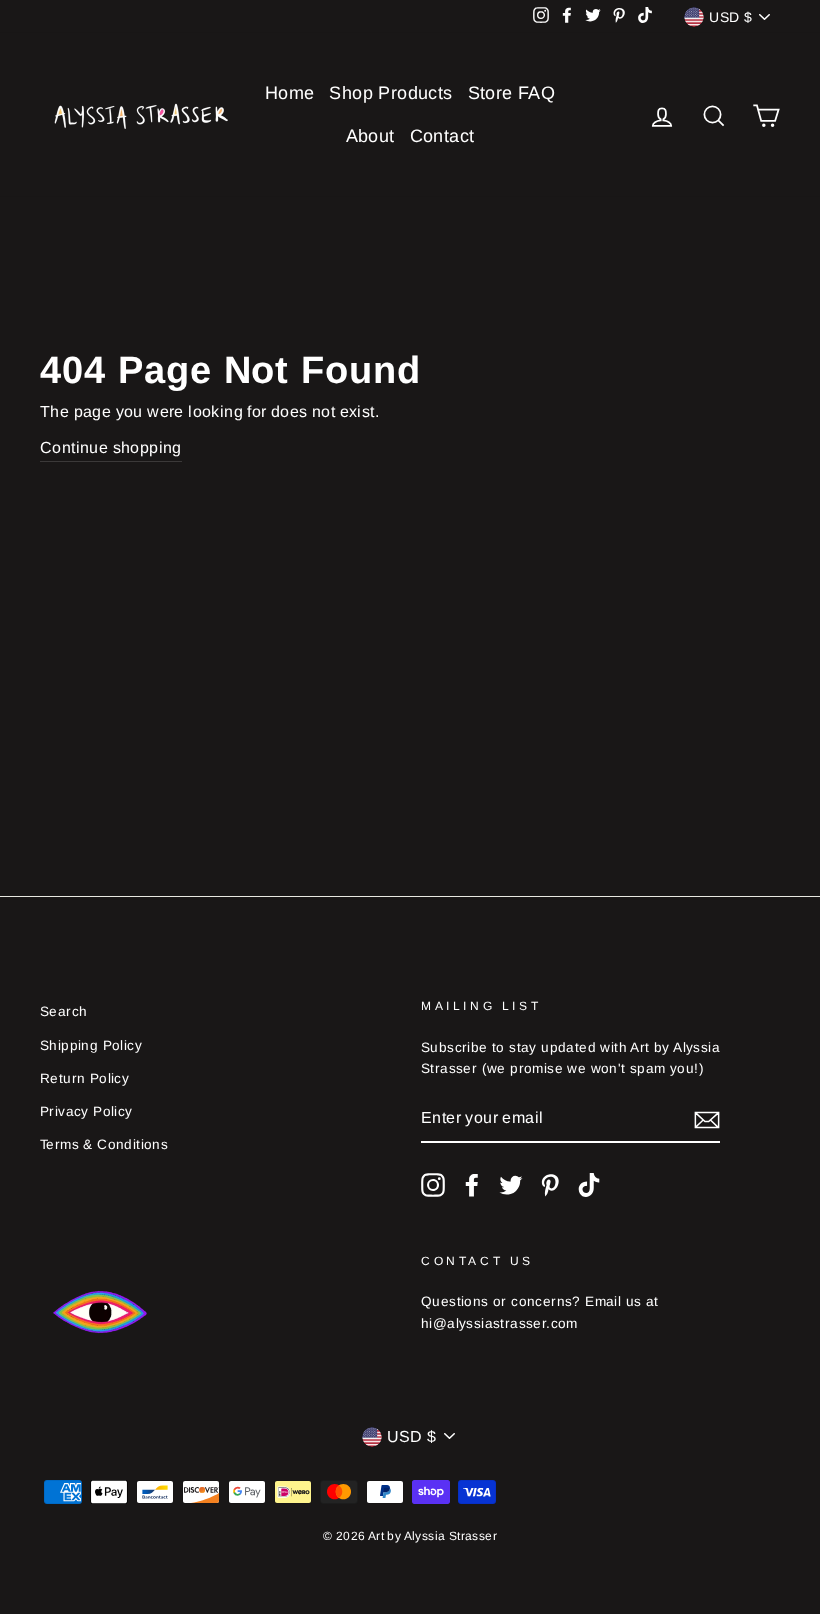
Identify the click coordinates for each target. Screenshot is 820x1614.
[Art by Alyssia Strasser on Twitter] (511, 1185)
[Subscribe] (707, 1119)
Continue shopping (111, 447)
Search (63, 1011)
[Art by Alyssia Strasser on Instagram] (433, 1185)
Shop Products (390, 93)
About (370, 136)
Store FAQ (512, 93)
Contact (442, 136)
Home (290, 93)
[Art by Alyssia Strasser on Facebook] (472, 1185)
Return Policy (84, 1078)
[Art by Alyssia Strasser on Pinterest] (550, 1185)
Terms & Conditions (104, 1144)
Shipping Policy (91, 1045)
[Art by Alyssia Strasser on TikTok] (589, 1185)
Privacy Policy (86, 1111)
